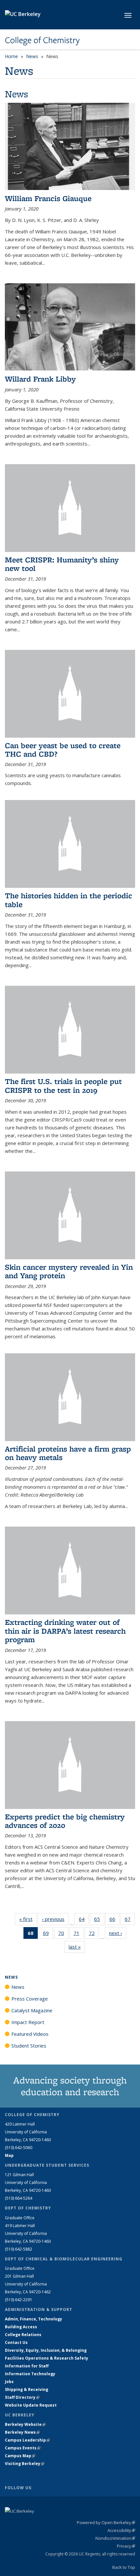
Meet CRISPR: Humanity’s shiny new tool (62, 564)
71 (79, 1934)
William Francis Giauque (48, 198)
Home (11, 56)
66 (114, 1920)
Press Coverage (30, 1999)
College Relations (23, 2335)
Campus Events (23, 2448)
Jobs (9, 2382)
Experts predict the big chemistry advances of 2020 (65, 1821)
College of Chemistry (42, 40)
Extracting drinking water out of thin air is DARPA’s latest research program (65, 1631)
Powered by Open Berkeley (106, 2522)
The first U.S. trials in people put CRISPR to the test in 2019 (63, 1085)
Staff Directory (22, 2397)
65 (99, 1920)
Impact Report (28, 2022)
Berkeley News (22, 2432)
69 (48, 1934)
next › (118, 1933)
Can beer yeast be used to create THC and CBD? (63, 750)
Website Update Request (31, 2405)
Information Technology (30, 2374)
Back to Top (124, 2567)
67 (130, 1920)
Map (9, 2155)
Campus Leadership (27, 2440)
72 (94, 1934)
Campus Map (20, 2456)
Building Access (21, 2327)
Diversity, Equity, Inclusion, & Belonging (46, 2350)
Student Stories (29, 2046)
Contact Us (16, 2342)
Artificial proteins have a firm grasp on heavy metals (68, 1453)
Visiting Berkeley (25, 2464)
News (32, 56)
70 (63, 1934)
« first (28, 1919)
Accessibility (121, 2530)
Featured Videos (30, 2034)
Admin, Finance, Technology (34, 2319)
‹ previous (55, 1919)
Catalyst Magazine (32, 2010)
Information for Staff (27, 2366)
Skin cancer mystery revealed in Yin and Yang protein (69, 1271)
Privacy (126, 2546)
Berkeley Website (25, 2424)
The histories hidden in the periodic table (69, 900)
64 (84, 1920)
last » (77, 1947)
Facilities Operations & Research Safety (47, 2358)
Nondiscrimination (115, 2538)
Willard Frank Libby (40, 379)
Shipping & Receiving (27, 2389)
